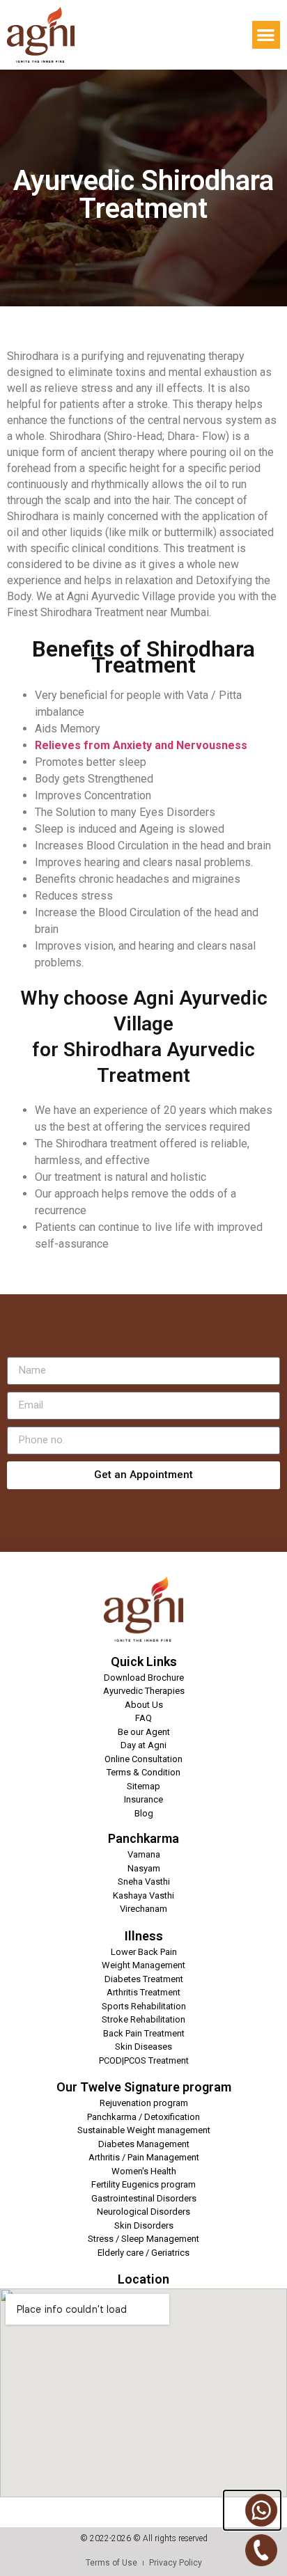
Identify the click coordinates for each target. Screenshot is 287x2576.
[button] (266, 35)
